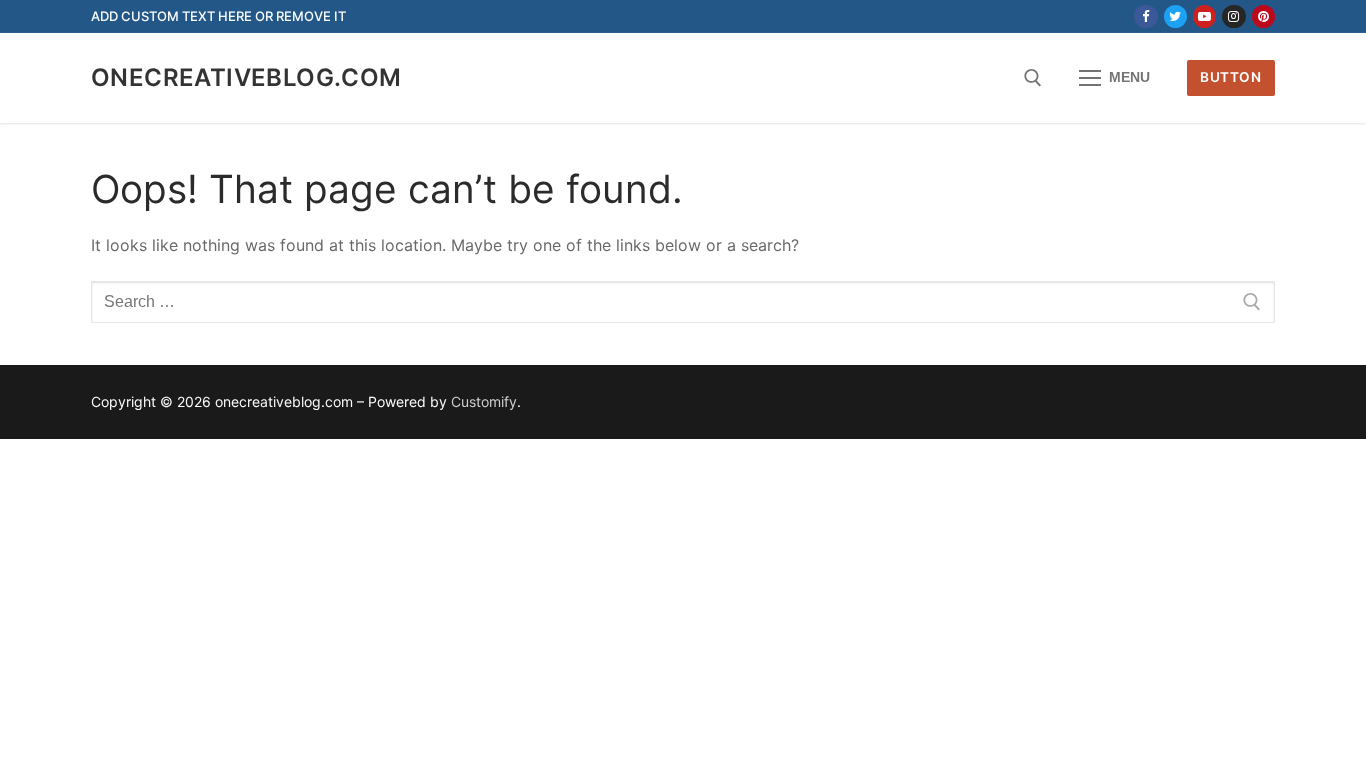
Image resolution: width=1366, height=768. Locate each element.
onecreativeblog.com (246, 77)
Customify (484, 401)
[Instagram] (1233, 16)
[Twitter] (1175, 16)
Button (1230, 77)
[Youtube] (1204, 16)
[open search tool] (1033, 78)
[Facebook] (1145, 16)
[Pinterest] (1263, 16)
